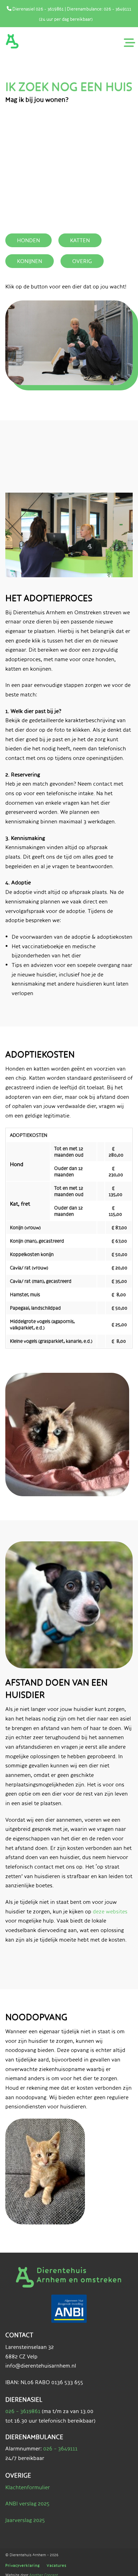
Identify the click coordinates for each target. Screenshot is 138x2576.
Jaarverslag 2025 (25, 2520)
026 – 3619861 (23, 2411)
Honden (28, 240)
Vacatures (57, 2565)
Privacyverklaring (23, 2565)
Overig (82, 261)
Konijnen (30, 261)
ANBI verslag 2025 (27, 2504)
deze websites (110, 1911)
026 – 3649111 (60, 2449)
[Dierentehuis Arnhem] (12, 41)
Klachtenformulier (28, 2487)
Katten (80, 240)
